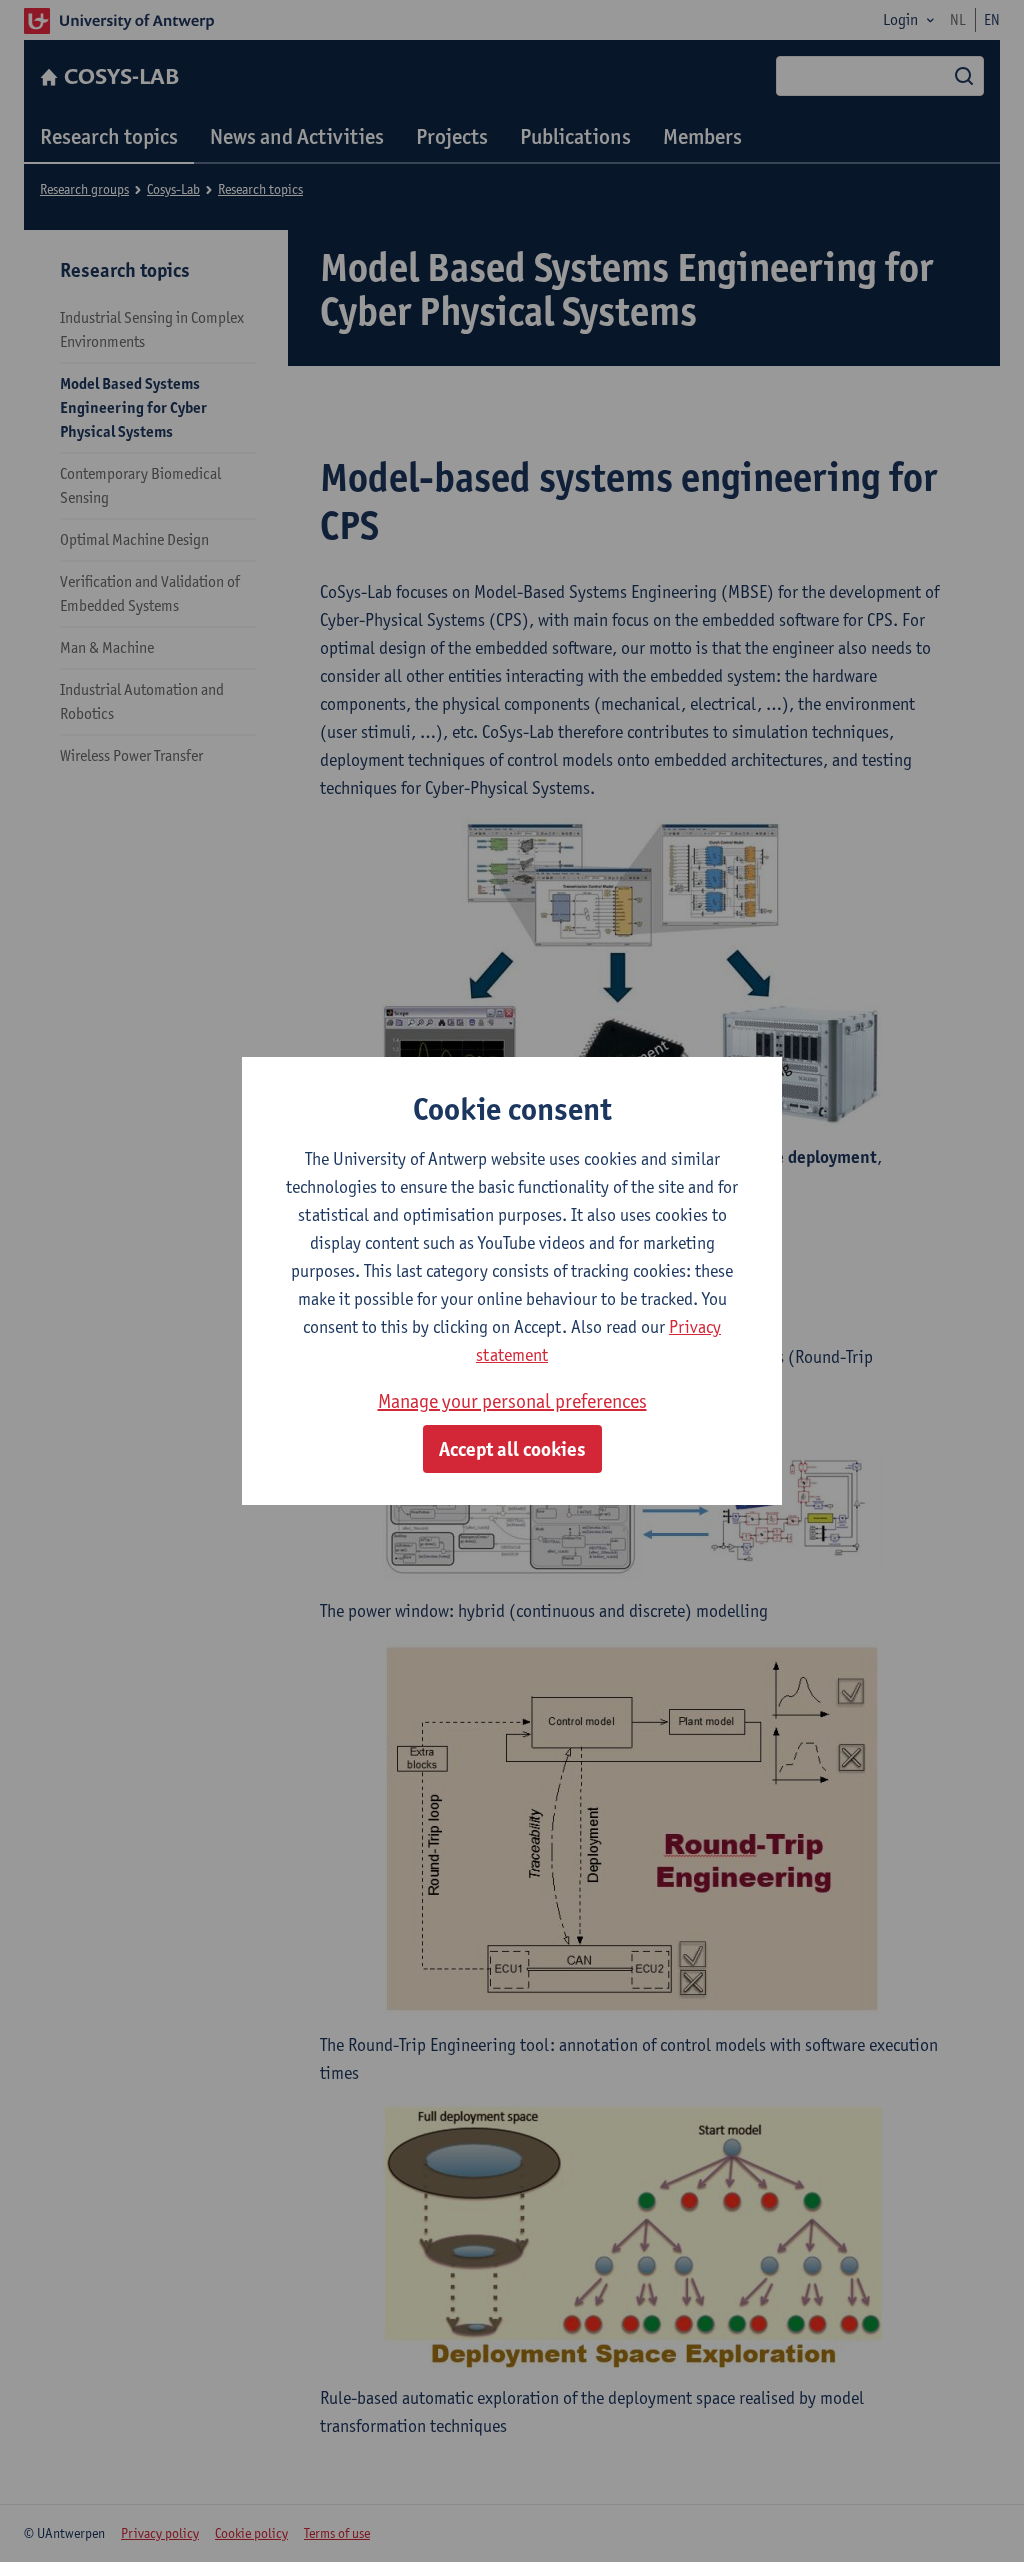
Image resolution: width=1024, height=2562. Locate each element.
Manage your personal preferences (512, 1401)
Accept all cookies (512, 1449)
